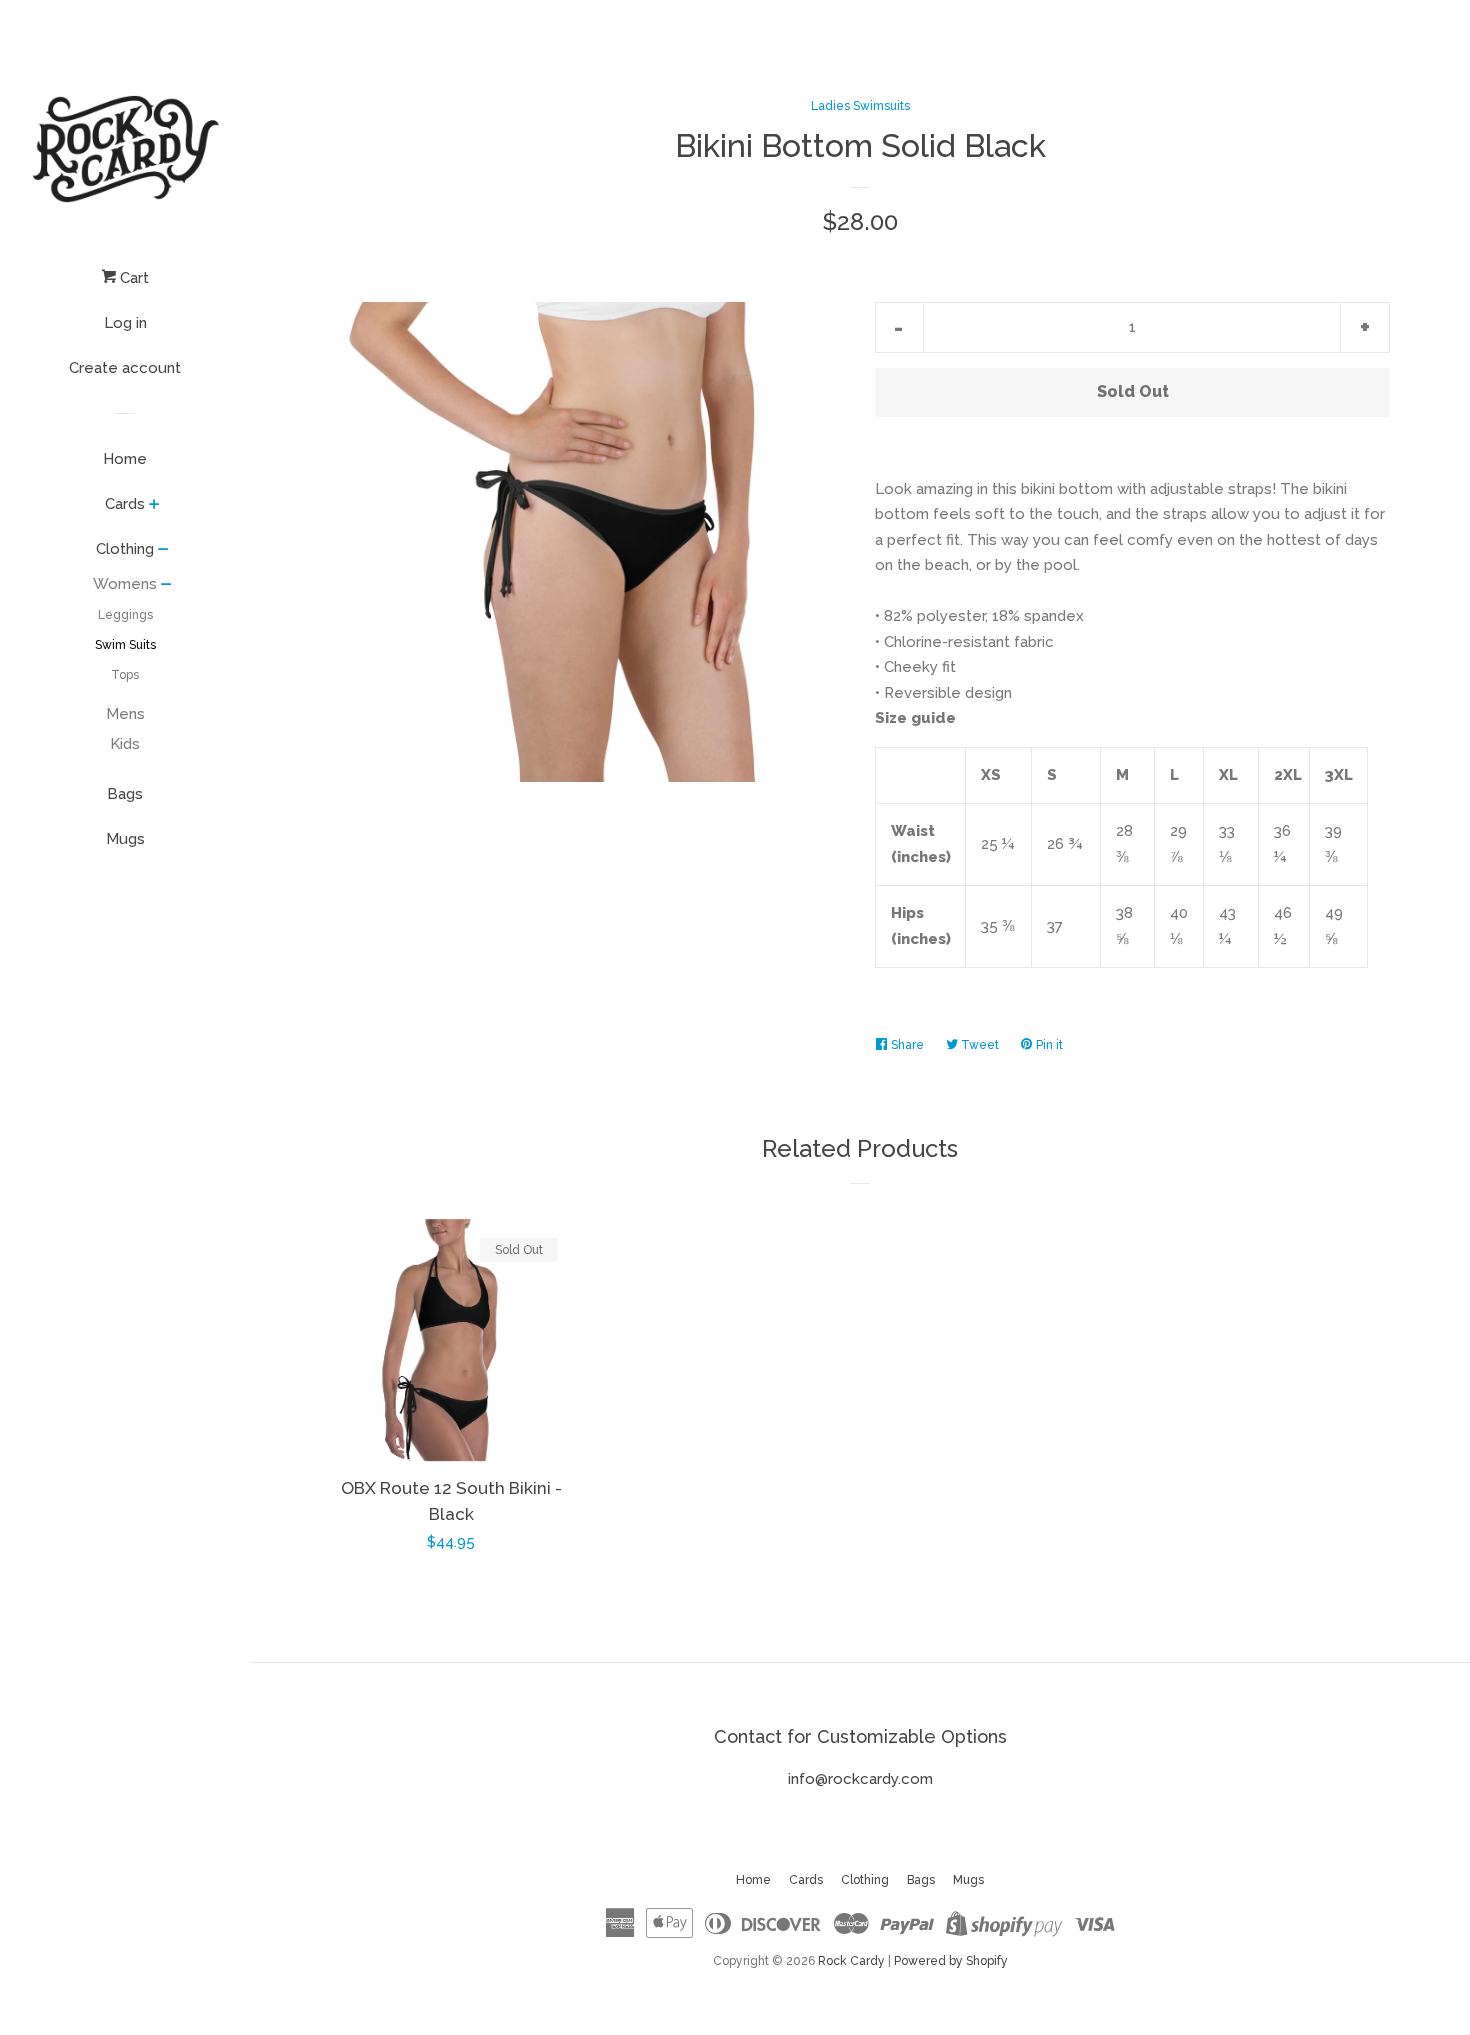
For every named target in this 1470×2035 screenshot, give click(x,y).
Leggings (125, 615)
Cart (132, 278)
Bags (125, 794)
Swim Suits (125, 645)
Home (125, 459)
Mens (125, 714)
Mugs (125, 839)
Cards (125, 504)
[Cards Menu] (154, 506)
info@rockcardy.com (860, 1779)
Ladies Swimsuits (860, 106)
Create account (125, 368)
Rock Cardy (851, 1961)
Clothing (125, 549)
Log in (125, 323)
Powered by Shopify (951, 1961)
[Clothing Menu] (163, 551)
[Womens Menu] (166, 586)
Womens (125, 584)
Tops (125, 675)
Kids (125, 744)
